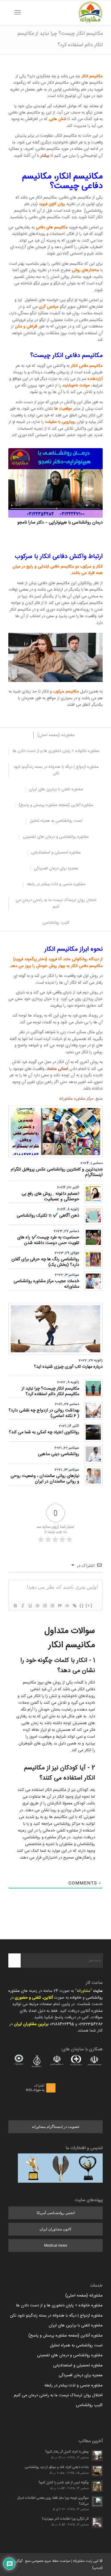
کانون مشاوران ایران (55, 2229)
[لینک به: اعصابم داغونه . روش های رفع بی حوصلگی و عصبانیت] (93, 1194)
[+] (89, 1605)
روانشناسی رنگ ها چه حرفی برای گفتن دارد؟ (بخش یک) (45, 1262)
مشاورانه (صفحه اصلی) (84, 2296)
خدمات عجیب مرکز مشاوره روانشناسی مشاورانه (46, 1284)
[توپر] (15, 1606)
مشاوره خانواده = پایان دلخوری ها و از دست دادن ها (59, 2305)
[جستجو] (27, 13)
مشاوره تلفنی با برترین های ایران (76, 2325)
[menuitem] (27, 13)
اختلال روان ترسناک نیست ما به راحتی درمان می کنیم (58, 2395)
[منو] (19, 13)
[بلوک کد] (67, 1606)
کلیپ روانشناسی (89, 2405)
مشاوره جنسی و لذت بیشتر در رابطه (74, 2385)
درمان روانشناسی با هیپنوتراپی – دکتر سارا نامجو (60, 523)
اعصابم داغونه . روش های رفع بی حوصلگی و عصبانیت (50, 1197)
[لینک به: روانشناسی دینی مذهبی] (93, 1454)
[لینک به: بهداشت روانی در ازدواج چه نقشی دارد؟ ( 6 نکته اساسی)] (93, 1410)
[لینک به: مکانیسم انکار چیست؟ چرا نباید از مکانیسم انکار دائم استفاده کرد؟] (93, 1388)
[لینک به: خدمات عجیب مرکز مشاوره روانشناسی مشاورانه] (93, 1281)
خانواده (76, 1998)
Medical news (56, 2245)
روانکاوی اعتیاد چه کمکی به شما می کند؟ (44, 1432)
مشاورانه (84, 1991)
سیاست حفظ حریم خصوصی (51, 2561)
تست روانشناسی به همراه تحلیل (76, 2345)
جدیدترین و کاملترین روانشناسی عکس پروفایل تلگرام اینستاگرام (57, 1172)
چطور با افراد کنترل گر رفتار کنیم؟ (67, 2452)
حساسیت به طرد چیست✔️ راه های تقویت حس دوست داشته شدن (48, 1240)
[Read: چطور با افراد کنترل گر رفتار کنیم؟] (97, 2455)
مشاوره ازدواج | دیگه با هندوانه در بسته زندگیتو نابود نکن (56, 2316)
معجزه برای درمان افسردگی (81, 2375)
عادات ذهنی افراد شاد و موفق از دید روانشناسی (57, 2467)
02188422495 (62, 2024)
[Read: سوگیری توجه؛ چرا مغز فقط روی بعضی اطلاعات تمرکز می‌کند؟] (97, 2502)
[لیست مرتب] (45, 1606)
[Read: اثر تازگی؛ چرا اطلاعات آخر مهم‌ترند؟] (97, 2522)
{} (82, 1605)
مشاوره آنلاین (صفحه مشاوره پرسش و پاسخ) (66, 2336)
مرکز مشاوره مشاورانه (76, 1099)
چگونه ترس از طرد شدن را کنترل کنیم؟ (64, 2483)
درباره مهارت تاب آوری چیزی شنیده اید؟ (68, 1367)
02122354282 (90, 2024)
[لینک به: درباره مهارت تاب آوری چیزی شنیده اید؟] (55, 1329)
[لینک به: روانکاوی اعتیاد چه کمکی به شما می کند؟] (93, 1432)
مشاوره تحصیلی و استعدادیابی (78, 2365)
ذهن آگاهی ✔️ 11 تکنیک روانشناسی (48, 1216)
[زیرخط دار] (30, 1606)
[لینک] (74, 1606)
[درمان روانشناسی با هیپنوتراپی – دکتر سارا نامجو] (55, 483)
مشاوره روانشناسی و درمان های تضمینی (70, 2355)
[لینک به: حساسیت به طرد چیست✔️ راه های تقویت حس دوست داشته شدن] (93, 1237)
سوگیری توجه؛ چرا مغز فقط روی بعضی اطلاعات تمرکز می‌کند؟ (53, 2501)
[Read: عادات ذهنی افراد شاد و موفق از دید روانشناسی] (97, 2471)
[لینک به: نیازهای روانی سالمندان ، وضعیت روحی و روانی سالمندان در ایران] (93, 1476)
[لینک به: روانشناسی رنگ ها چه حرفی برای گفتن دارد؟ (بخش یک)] (93, 1259)
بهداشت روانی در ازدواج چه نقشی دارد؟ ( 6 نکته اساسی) (44, 1413)
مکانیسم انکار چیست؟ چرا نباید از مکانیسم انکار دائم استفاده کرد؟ (50, 1391)
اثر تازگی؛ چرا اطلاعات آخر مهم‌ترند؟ (65, 2519)
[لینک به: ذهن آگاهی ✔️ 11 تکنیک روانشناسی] (93, 1216)
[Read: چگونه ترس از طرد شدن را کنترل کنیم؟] (97, 2486)
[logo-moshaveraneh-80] (65, 13)
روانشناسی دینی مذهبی (59, 1454)
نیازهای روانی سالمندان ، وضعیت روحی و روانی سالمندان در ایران (45, 1479)
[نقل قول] (60, 1606)
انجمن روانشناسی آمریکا (56, 2213)
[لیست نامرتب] (52, 1606)
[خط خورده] (37, 1606)
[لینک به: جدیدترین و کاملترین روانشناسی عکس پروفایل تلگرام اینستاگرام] (55, 1132)
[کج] (23, 1606)
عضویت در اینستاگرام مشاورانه (56, 2127)
